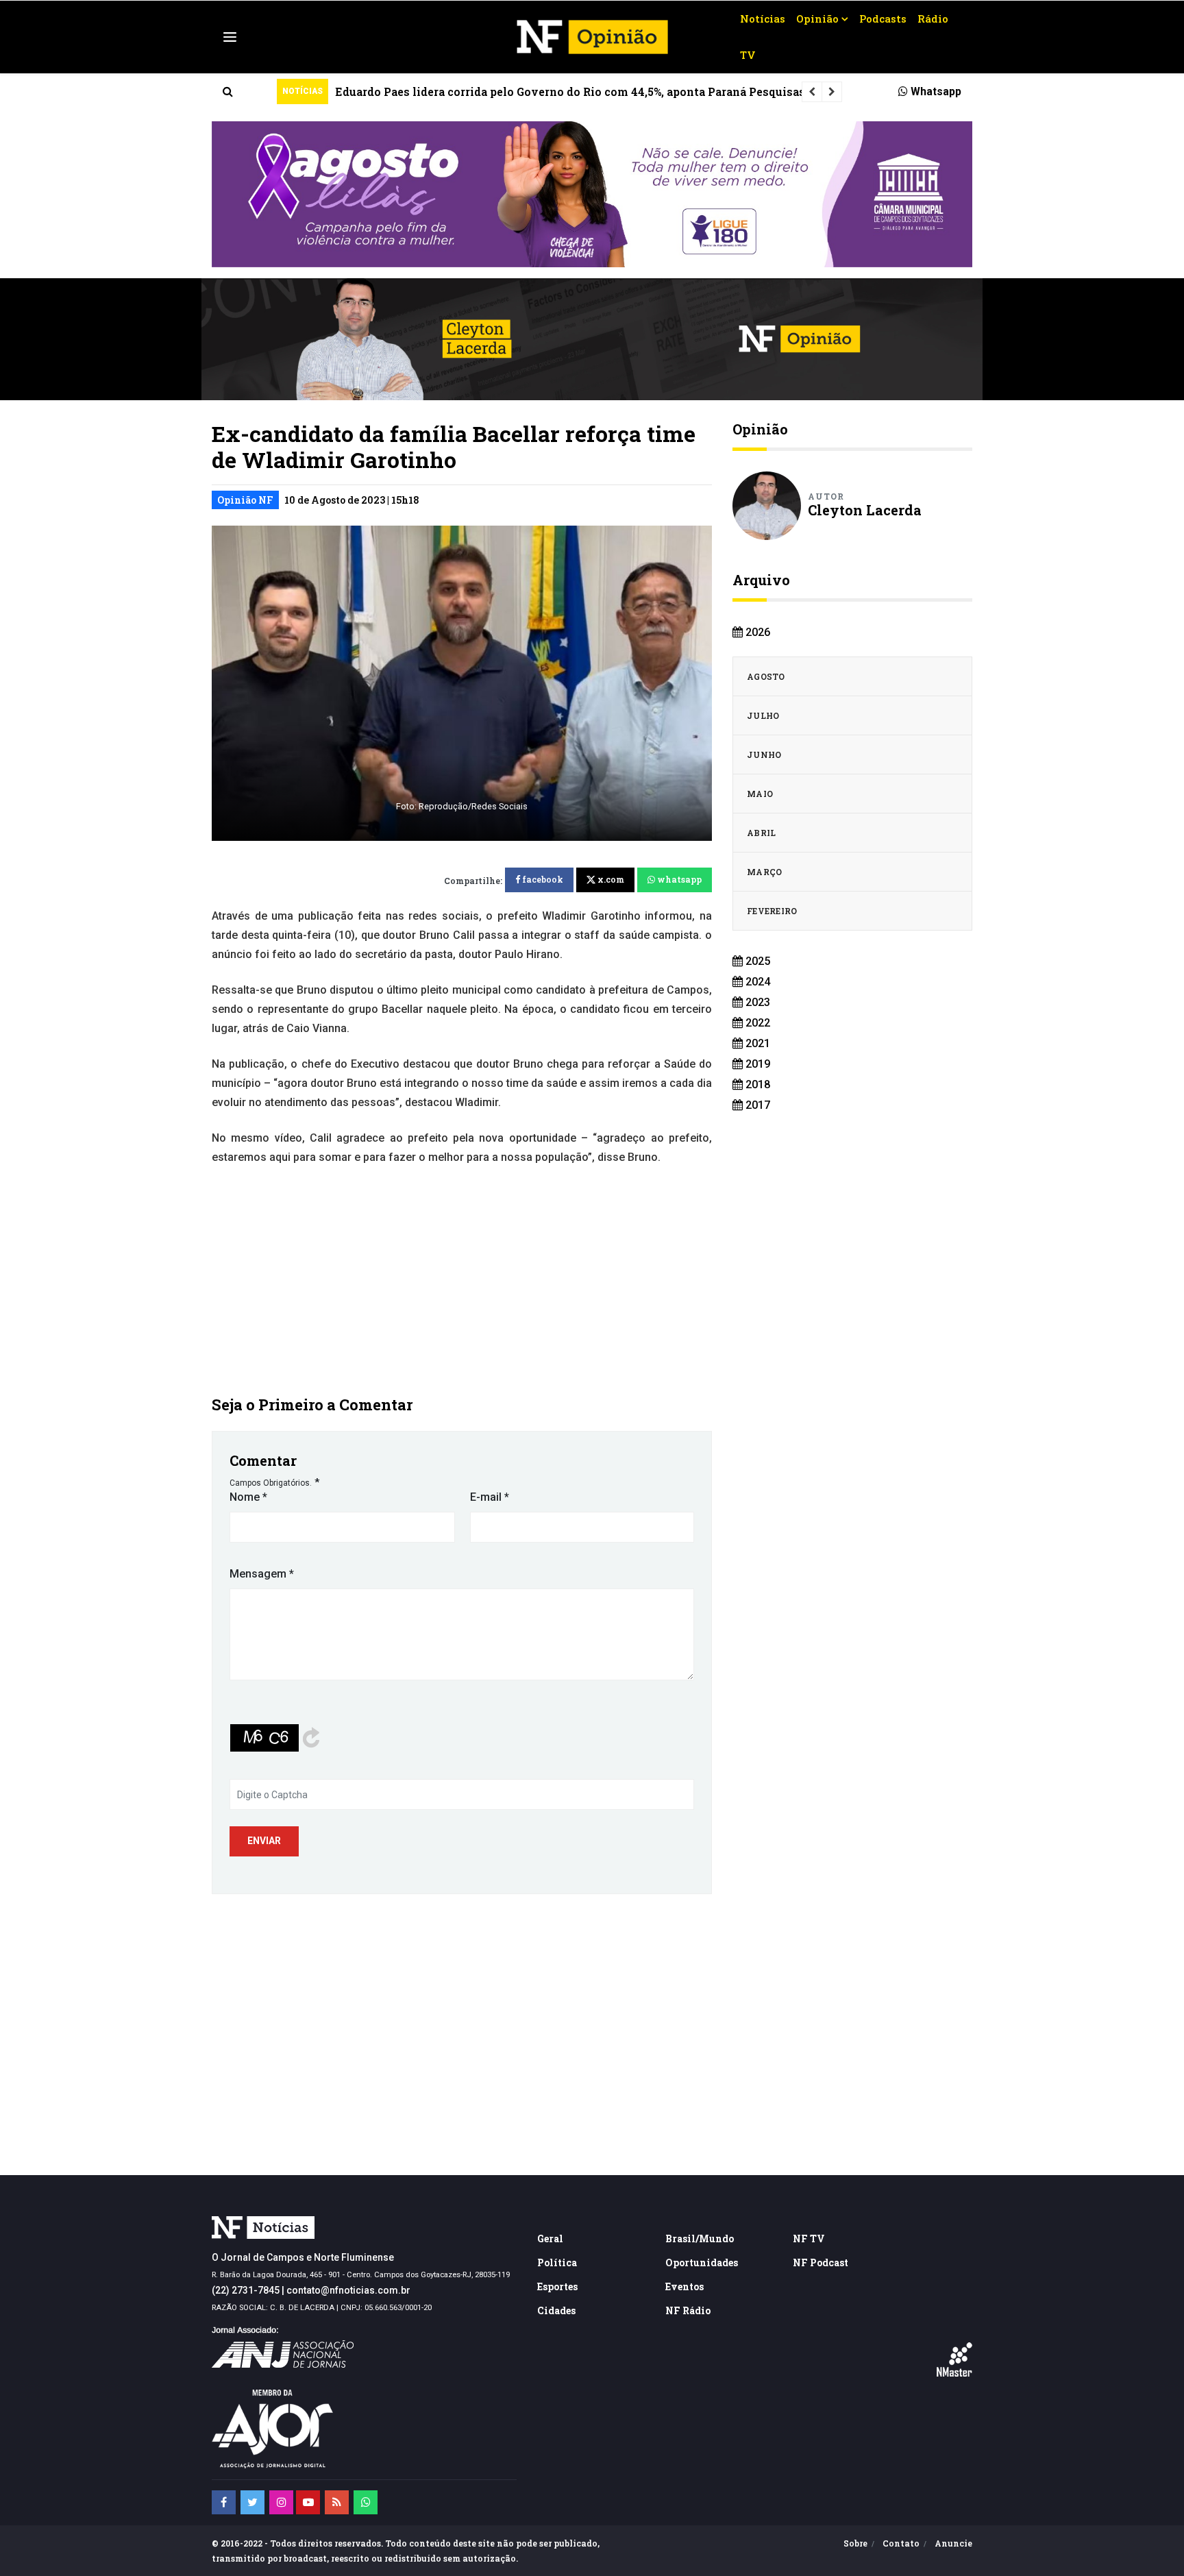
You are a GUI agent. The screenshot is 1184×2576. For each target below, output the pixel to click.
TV (748, 55)
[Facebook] (224, 2502)
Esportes (557, 2286)
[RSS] (337, 2502)
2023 (756, 1002)
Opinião (817, 19)
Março (765, 872)
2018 (756, 1084)
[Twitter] (252, 2502)
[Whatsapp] (366, 2502)
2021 (756, 1043)
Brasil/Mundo (700, 2238)
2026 (756, 632)
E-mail (490, 1497)
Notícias (763, 19)
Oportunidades (702, 2262)
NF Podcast (821, 2262)
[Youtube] (308, 2502)
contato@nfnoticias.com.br (348, 2290)
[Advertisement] (462, 1279)
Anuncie (953, 2543)
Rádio (933, 19)
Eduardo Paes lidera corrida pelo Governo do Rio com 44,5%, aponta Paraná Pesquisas (570, 91)
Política (557, 2262)
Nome (248, 1497)
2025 (756, 961)
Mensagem (262, 1574)
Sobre (855, 2543)
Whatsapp (935, 91)
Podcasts (883, 19)
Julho (763, 715)
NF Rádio (688, 2310)
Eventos (684, 2286)
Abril (762, 833)
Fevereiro (772, 911)
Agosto (766, 676)
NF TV (809, 2238)
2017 (756, 1105)
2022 (756, 1023)
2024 (756, 982)
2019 (756, 1064)
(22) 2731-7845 (246, 2290)
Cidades (556, 2310)
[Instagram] (281, 2502)
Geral (550, 2238)
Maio (760, 794)
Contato (901, 2543)
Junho (764, 755)
